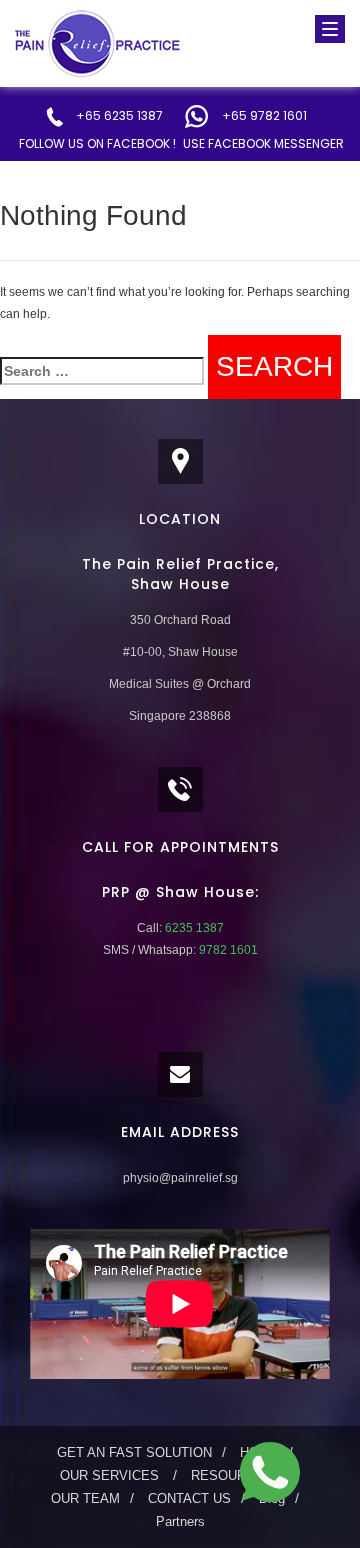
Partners (180, 1521)
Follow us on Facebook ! (97, 143)
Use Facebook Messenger (263, 143)
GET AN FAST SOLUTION (134, 1452)
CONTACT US (189, 1498)
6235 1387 (193, 928)
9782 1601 (227, 950)
